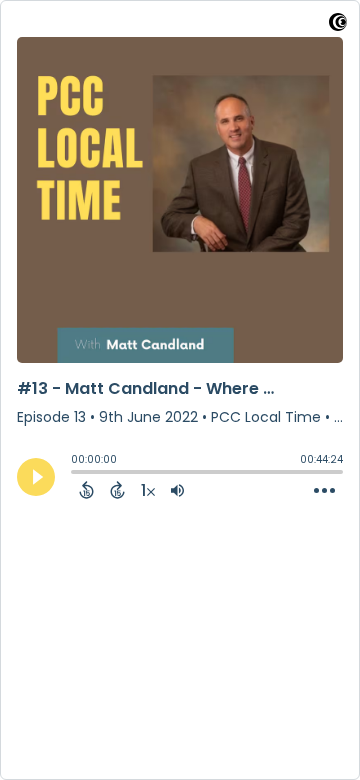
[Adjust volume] (177, 490)
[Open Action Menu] (324, 491)
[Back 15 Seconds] (86, 490)
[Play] (36, 477)
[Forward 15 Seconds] (117, 490)
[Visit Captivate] (338, 25)
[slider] (76, 474)
